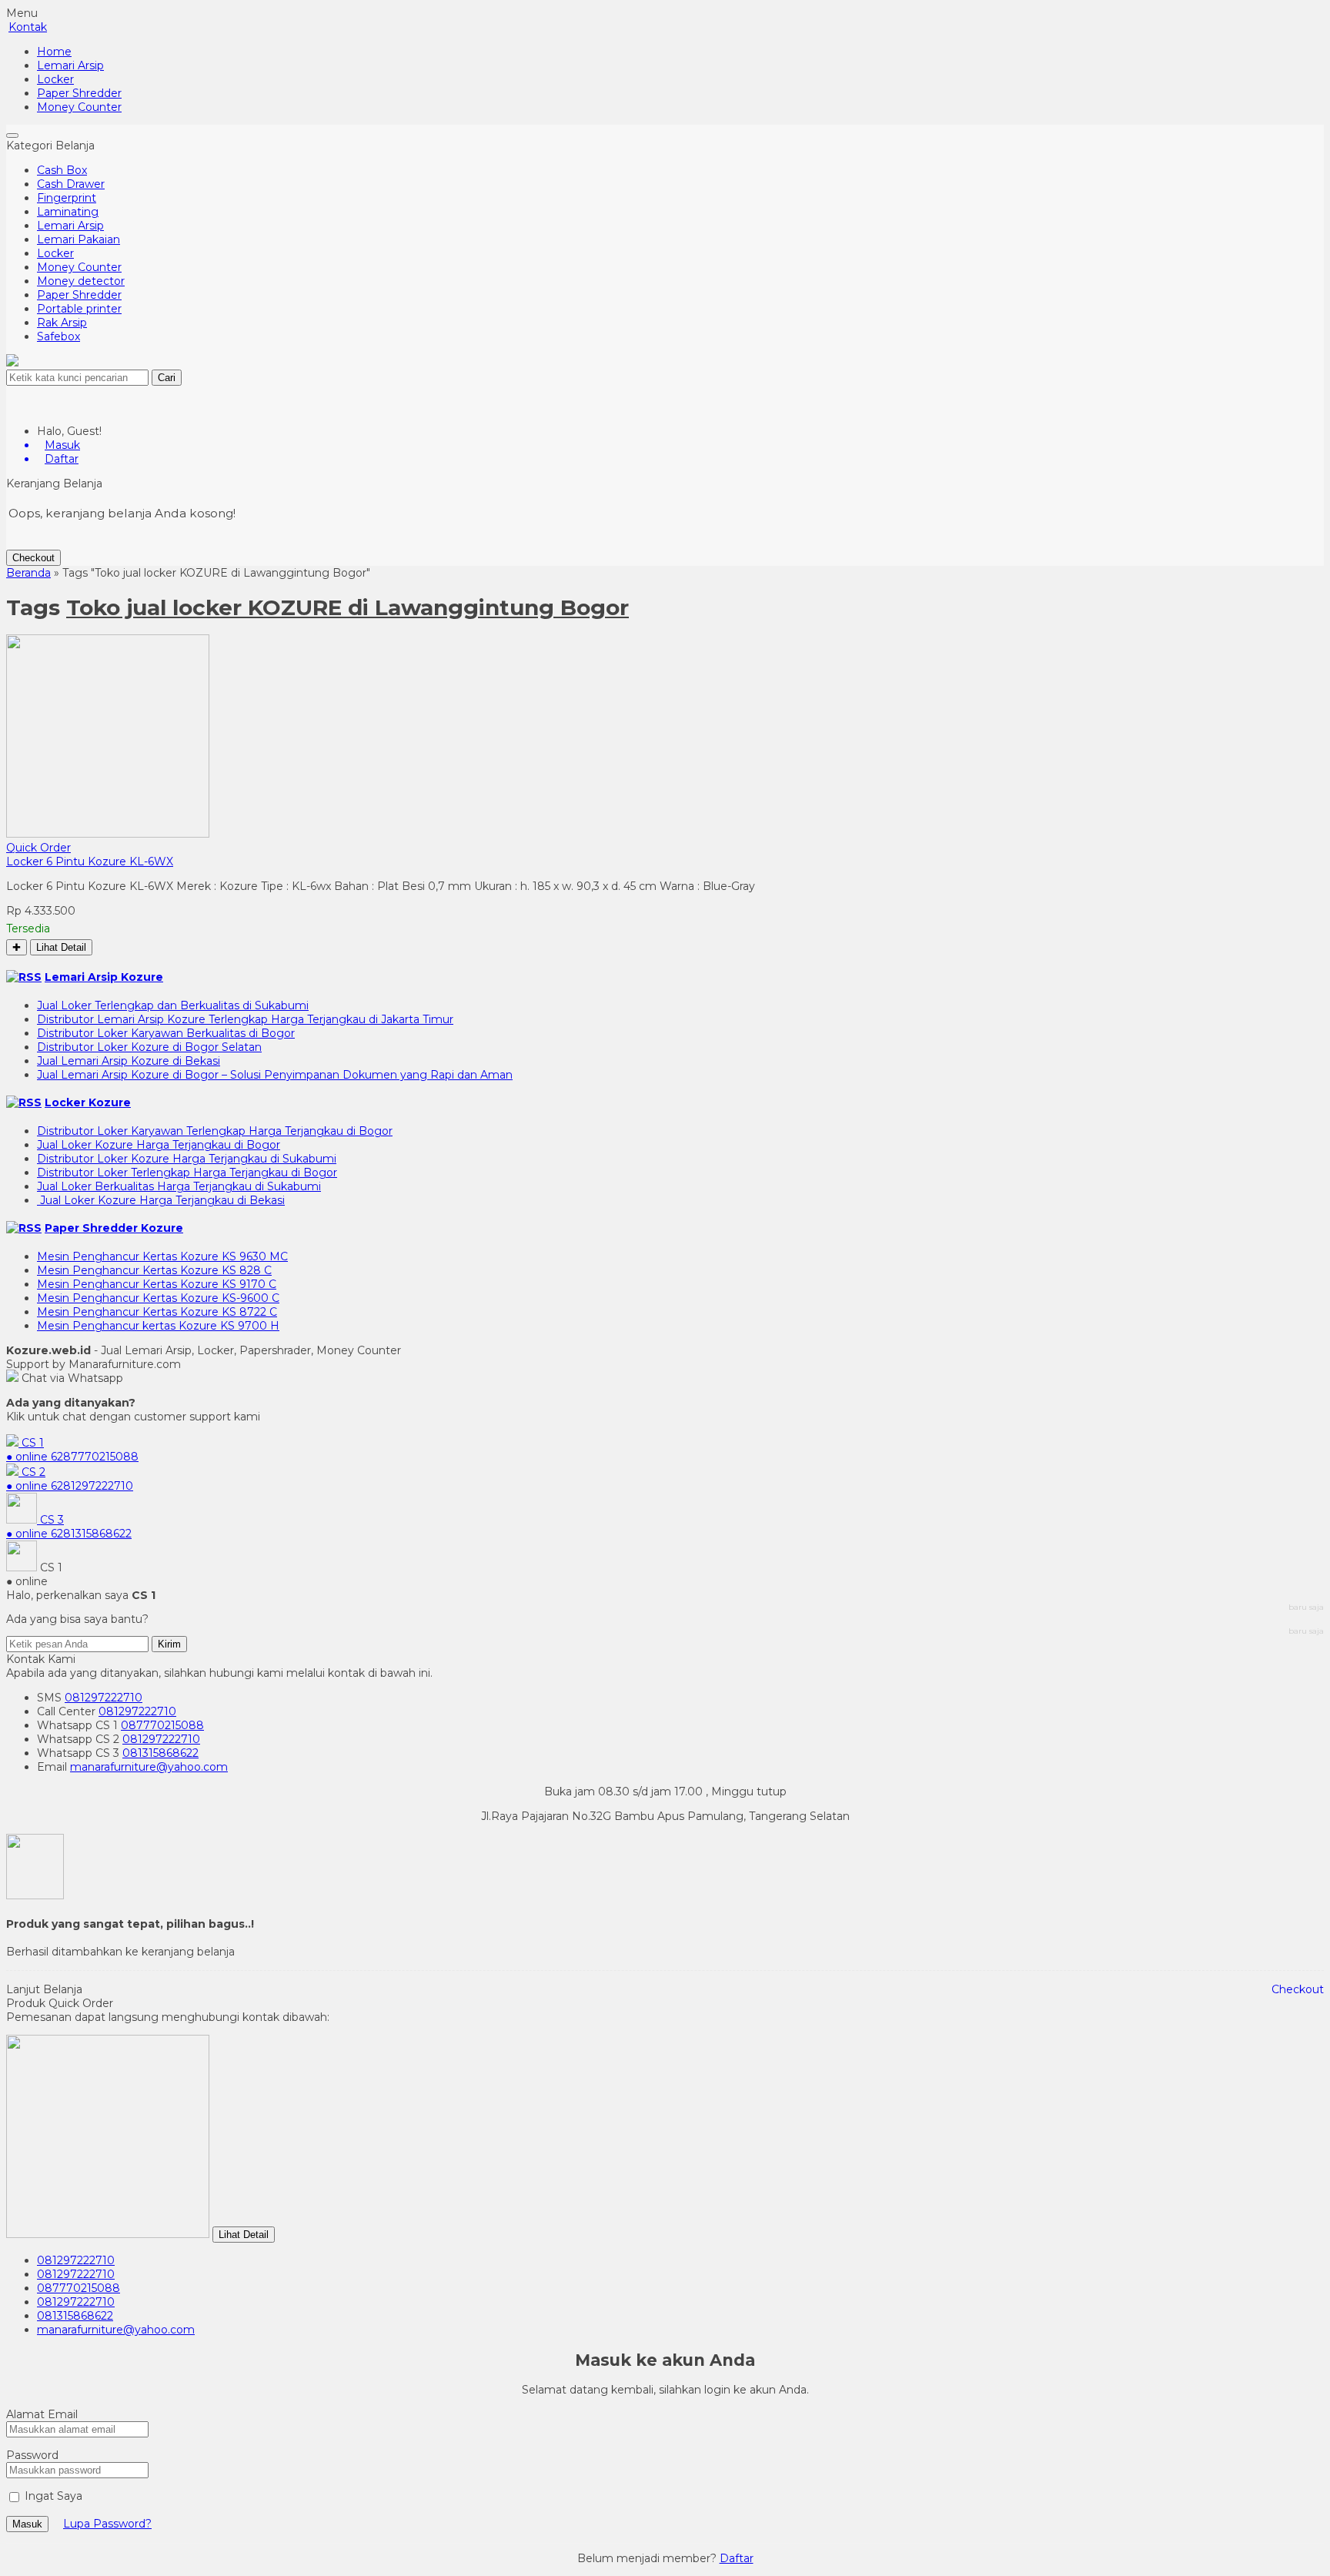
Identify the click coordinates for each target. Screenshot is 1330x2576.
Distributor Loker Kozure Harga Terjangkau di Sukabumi (187, 1159)
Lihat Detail (61, 947)
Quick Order (38, 848)
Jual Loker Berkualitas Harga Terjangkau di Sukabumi (179, 1186)
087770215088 (162, 1725)
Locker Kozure (88, 1102)
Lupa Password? (107, 2524)
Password (32, 2455)
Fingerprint (67, 198)
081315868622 (160, 1753)
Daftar (737, 2558)
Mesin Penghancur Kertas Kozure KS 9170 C (157, 1284)
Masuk (27, 2524)
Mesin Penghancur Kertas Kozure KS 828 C (154, 1270)
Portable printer (79, 309)
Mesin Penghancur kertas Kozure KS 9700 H (158, 1326)
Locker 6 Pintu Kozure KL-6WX (90, 861)
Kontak (28, 27)
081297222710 (104, 1698)
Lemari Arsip (70, 65)
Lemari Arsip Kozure (104, 977)
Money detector (81, 281)
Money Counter (79, 107)
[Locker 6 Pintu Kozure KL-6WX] (108, 834)
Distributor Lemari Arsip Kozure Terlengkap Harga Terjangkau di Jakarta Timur (245, 1019)
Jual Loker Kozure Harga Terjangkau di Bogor (159, 1145)
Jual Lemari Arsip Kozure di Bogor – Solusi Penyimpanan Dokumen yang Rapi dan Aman (275, 1075)
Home (54, 52)
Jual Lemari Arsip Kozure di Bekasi (129, 1061)
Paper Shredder (79, 93)
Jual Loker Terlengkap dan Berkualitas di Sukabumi (173, 1005)
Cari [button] (167, 378)
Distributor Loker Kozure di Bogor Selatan (149, 1047)
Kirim (169, 1644)
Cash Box (62, 170)
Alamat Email (42, 2414)
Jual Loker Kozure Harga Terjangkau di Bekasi (161, 1200)
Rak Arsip (62, 323)
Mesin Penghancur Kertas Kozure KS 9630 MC (162, 1256)
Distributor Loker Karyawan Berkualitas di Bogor (166, 1033)
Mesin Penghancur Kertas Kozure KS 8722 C (157, 1312)
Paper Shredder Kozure (114, 1228)
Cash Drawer (71, 184)
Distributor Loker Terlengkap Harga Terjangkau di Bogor (187, 1173)
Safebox (58, 336)
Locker (55, 79)
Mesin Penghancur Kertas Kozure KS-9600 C (158, 1298)
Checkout (33, 558)
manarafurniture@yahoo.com (149, 1767)
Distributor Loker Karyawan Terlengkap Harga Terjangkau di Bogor (215, 1131)
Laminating (68, 212)
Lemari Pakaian (79, 239)
